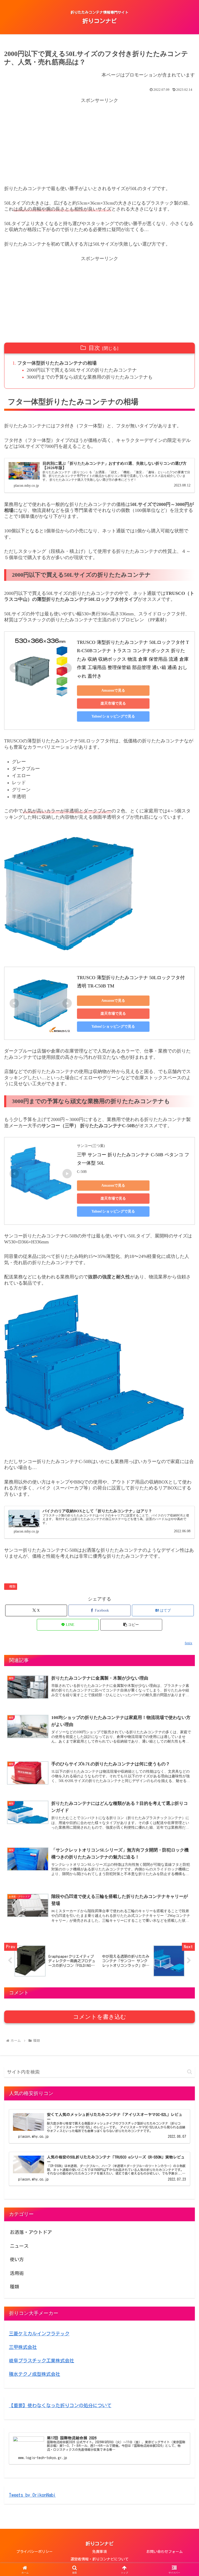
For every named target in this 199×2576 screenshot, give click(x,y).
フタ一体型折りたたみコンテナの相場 (57, 363)
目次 (94, 348)
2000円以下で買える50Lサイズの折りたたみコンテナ (82, 370)
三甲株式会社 (23, 2347)
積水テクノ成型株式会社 (34, 2374)
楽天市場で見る (113, 703)
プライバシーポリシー (34, 2552)
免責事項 (99, 2552)
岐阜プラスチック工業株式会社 (41, 2361)
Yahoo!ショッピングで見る (113, 716)
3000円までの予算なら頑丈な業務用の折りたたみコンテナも (90, 377)
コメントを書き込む (100, 2017)
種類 (12, 1586)
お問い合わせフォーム (165, 2552)
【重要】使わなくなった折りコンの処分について (60, 2405)
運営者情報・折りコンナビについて (99, 2559)
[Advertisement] (99, 141)
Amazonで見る (113, 690)
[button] (131, 1625)
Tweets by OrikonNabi (32, 2495)
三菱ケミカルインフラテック (39, 2334)
